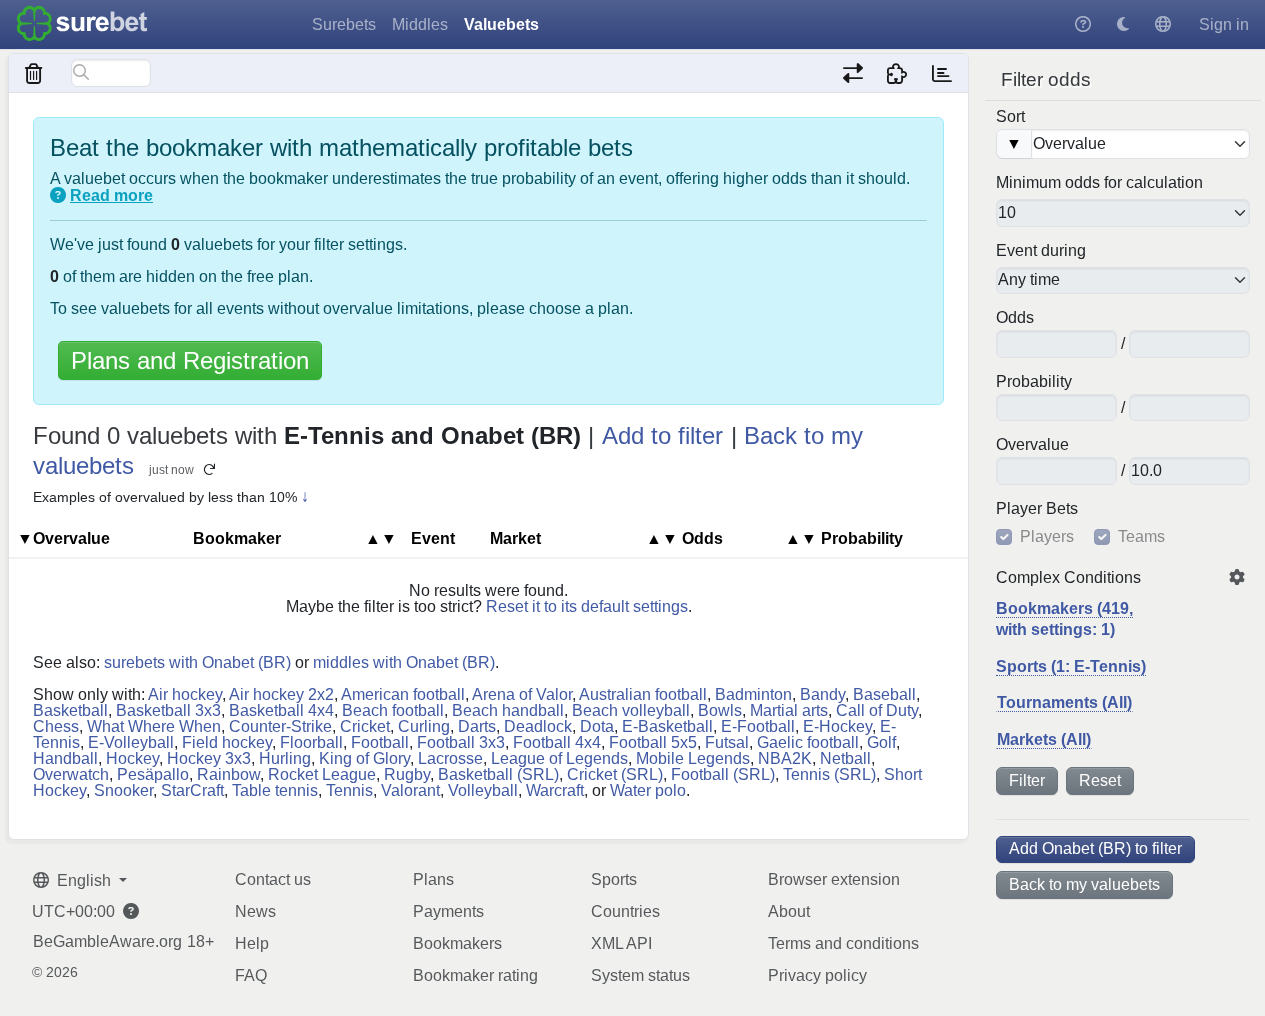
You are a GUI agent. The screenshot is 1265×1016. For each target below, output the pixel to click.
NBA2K (785, 758)
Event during (1041, 251)
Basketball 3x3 (168, 710)
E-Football (758, 726)
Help (252, 943)
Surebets (344, 24)
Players (1047, 537)
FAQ (251, 975)
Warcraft (555, 790)
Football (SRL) (723, 774)
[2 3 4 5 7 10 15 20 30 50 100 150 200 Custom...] (1123, 213)
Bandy (822, 694)
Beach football (393, 710)
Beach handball (508, 710)
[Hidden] (34, 73)
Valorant (410, 790)
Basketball (70, 710)
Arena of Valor (522, 694)
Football (380, 742)
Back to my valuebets (1084, 884)
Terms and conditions (843, 943)
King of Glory (364, 758)
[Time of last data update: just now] (941, 73)
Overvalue (1032, 445)
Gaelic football (808, 742)
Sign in (1224, 24)
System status (640, 975)
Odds (1015, 318)
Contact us (273, 879)
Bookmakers (457, 943)
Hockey (132, 758)
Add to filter (662, 435)
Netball (845, 758)
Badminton (753, 694)
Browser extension (834, 879)
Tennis (349, 790)
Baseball (884, 694)
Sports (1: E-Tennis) (1071, 666)
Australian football (643, 694)
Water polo (648, 790)
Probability (1034, 382)
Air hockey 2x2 (281, 694)
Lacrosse (450, 758)
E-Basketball (667, 726)
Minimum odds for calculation (1099, 183)
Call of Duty (877, 710)
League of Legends (559, 758)
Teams (1141, 537)
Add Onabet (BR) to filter (1095, 848)
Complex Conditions (1068, 578)
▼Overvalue (63, 538)
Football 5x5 (653, 742)
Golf (881, 742)
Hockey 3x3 (209, 758)
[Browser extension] (897, 73)
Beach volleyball (631, 710)
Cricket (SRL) (615, 774)
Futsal (727, 742)
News (255, 911)
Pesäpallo (153, 774)
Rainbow (228, 774)
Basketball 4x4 (281, 710)
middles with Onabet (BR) (404, 662)
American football (403, 694)
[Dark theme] (1123, 24)
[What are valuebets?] (58, 195)
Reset (1100, 780)
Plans (433, 879)
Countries (625, 911)
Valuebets (501, 24)
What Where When (154, 726)
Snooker (123, 790)
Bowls (720, 710)
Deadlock (538, 726)
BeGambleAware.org (107, 942)
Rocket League (322, 774)
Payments (448, 911)
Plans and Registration (190, 360)
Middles (420, 24)
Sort (1010, 117)
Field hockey (227, 742)
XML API (621, 943)
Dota (597, 726)
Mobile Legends (693, 758)
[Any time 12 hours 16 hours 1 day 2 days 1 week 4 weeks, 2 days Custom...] (1123, 281)
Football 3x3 (461, 742)
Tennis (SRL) (829, 774)
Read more (111, 195)
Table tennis (275, 790)
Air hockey (185, 694)
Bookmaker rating (475, 975)
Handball (65, 758)
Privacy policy (817, 975)
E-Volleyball (131, 742)
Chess (56, 726)
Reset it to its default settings (587, 606)
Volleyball (483, 790)
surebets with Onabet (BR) (197, 662)
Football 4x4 (557, 742)
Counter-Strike (280, 726)
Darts (477, 726)
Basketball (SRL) (498, 774)
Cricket (365, 726)
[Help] (1083, 24)
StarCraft (192, 790)
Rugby (407, 774)
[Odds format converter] (852, 73)
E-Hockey (837, 726)
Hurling (285, 758)
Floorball (311, 742)
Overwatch (71, 774)
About (789, 911)
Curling (424, 726)
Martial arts (789, 710)
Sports (614, 879)
